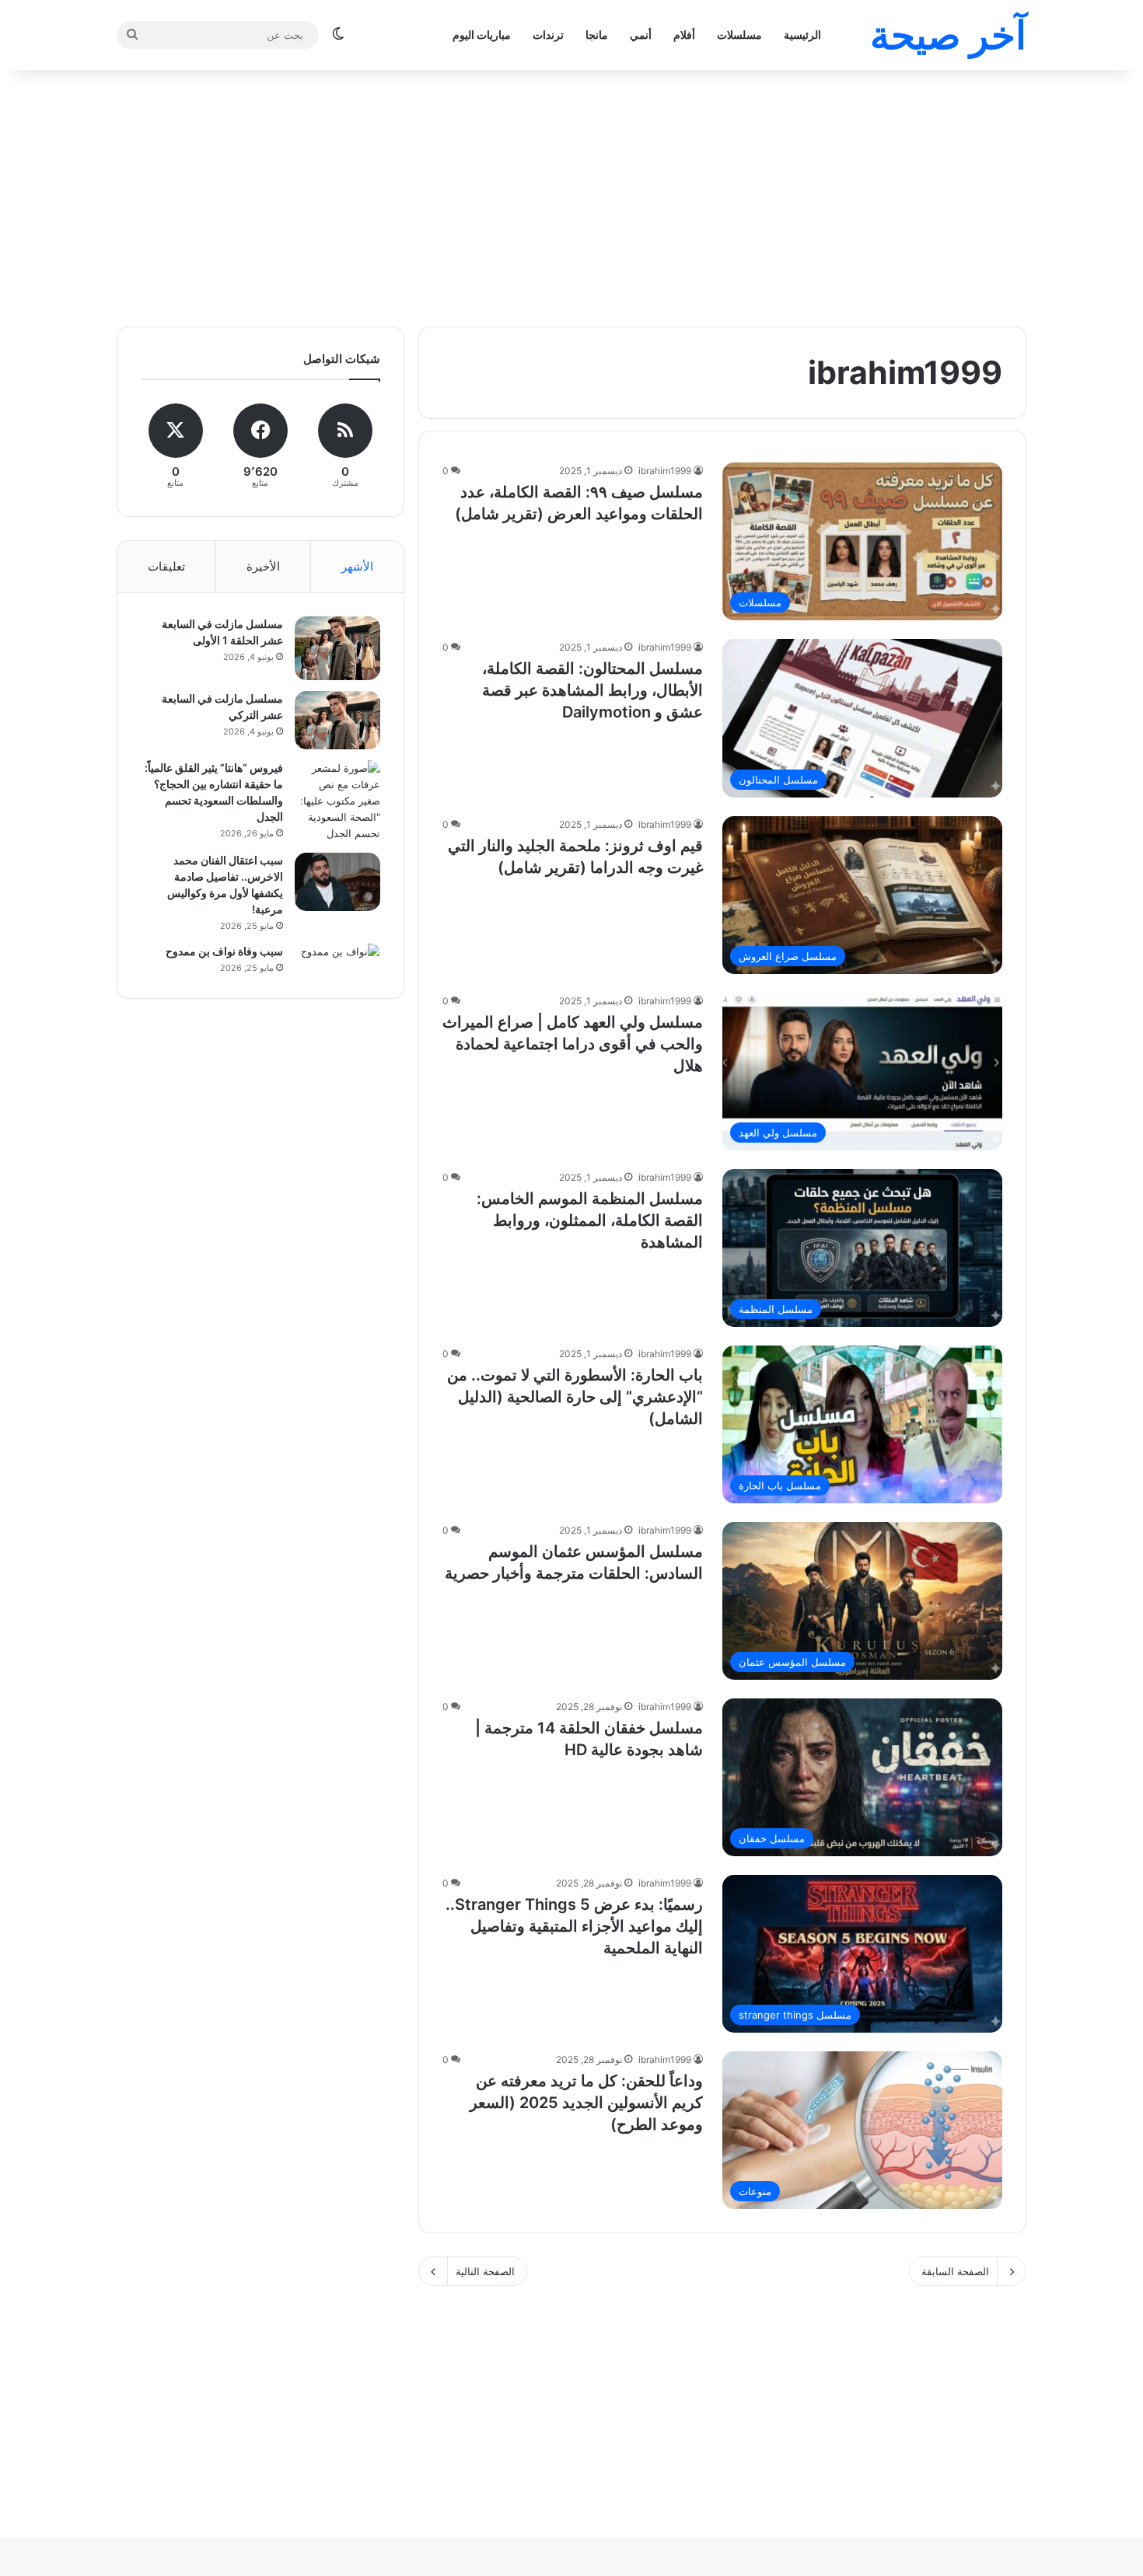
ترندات (548, 35)
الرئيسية (802, 35)
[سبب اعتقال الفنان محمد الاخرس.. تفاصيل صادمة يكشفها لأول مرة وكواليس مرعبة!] (337, 882)
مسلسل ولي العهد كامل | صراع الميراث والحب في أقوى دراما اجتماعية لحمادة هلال (573, 1044)
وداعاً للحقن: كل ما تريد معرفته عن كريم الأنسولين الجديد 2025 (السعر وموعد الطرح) (586, 2103)
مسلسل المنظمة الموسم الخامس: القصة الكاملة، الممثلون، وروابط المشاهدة (590, 1220)
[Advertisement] (571, 194)
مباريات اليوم (482, 35)
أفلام (684, 35)
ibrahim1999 (665, 471)
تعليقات (166, 566)
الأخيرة (263, 566)
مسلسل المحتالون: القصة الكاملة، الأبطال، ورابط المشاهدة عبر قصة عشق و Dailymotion (592, 690)
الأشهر (357, 566)
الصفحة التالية (485, 2271)
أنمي (641, 35)
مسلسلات (739, 35)
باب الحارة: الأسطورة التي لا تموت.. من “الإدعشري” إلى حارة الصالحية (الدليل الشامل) (575, 1397)
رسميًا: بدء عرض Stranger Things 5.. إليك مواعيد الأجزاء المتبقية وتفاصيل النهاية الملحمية (574, 1926)
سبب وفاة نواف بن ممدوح (224, 951)
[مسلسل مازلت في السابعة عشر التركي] (337, 720)
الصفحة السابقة (955, 2271)
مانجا (597, 35)
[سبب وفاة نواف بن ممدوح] (337, 952)
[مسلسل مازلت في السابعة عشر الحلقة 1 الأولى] (337, 648)
